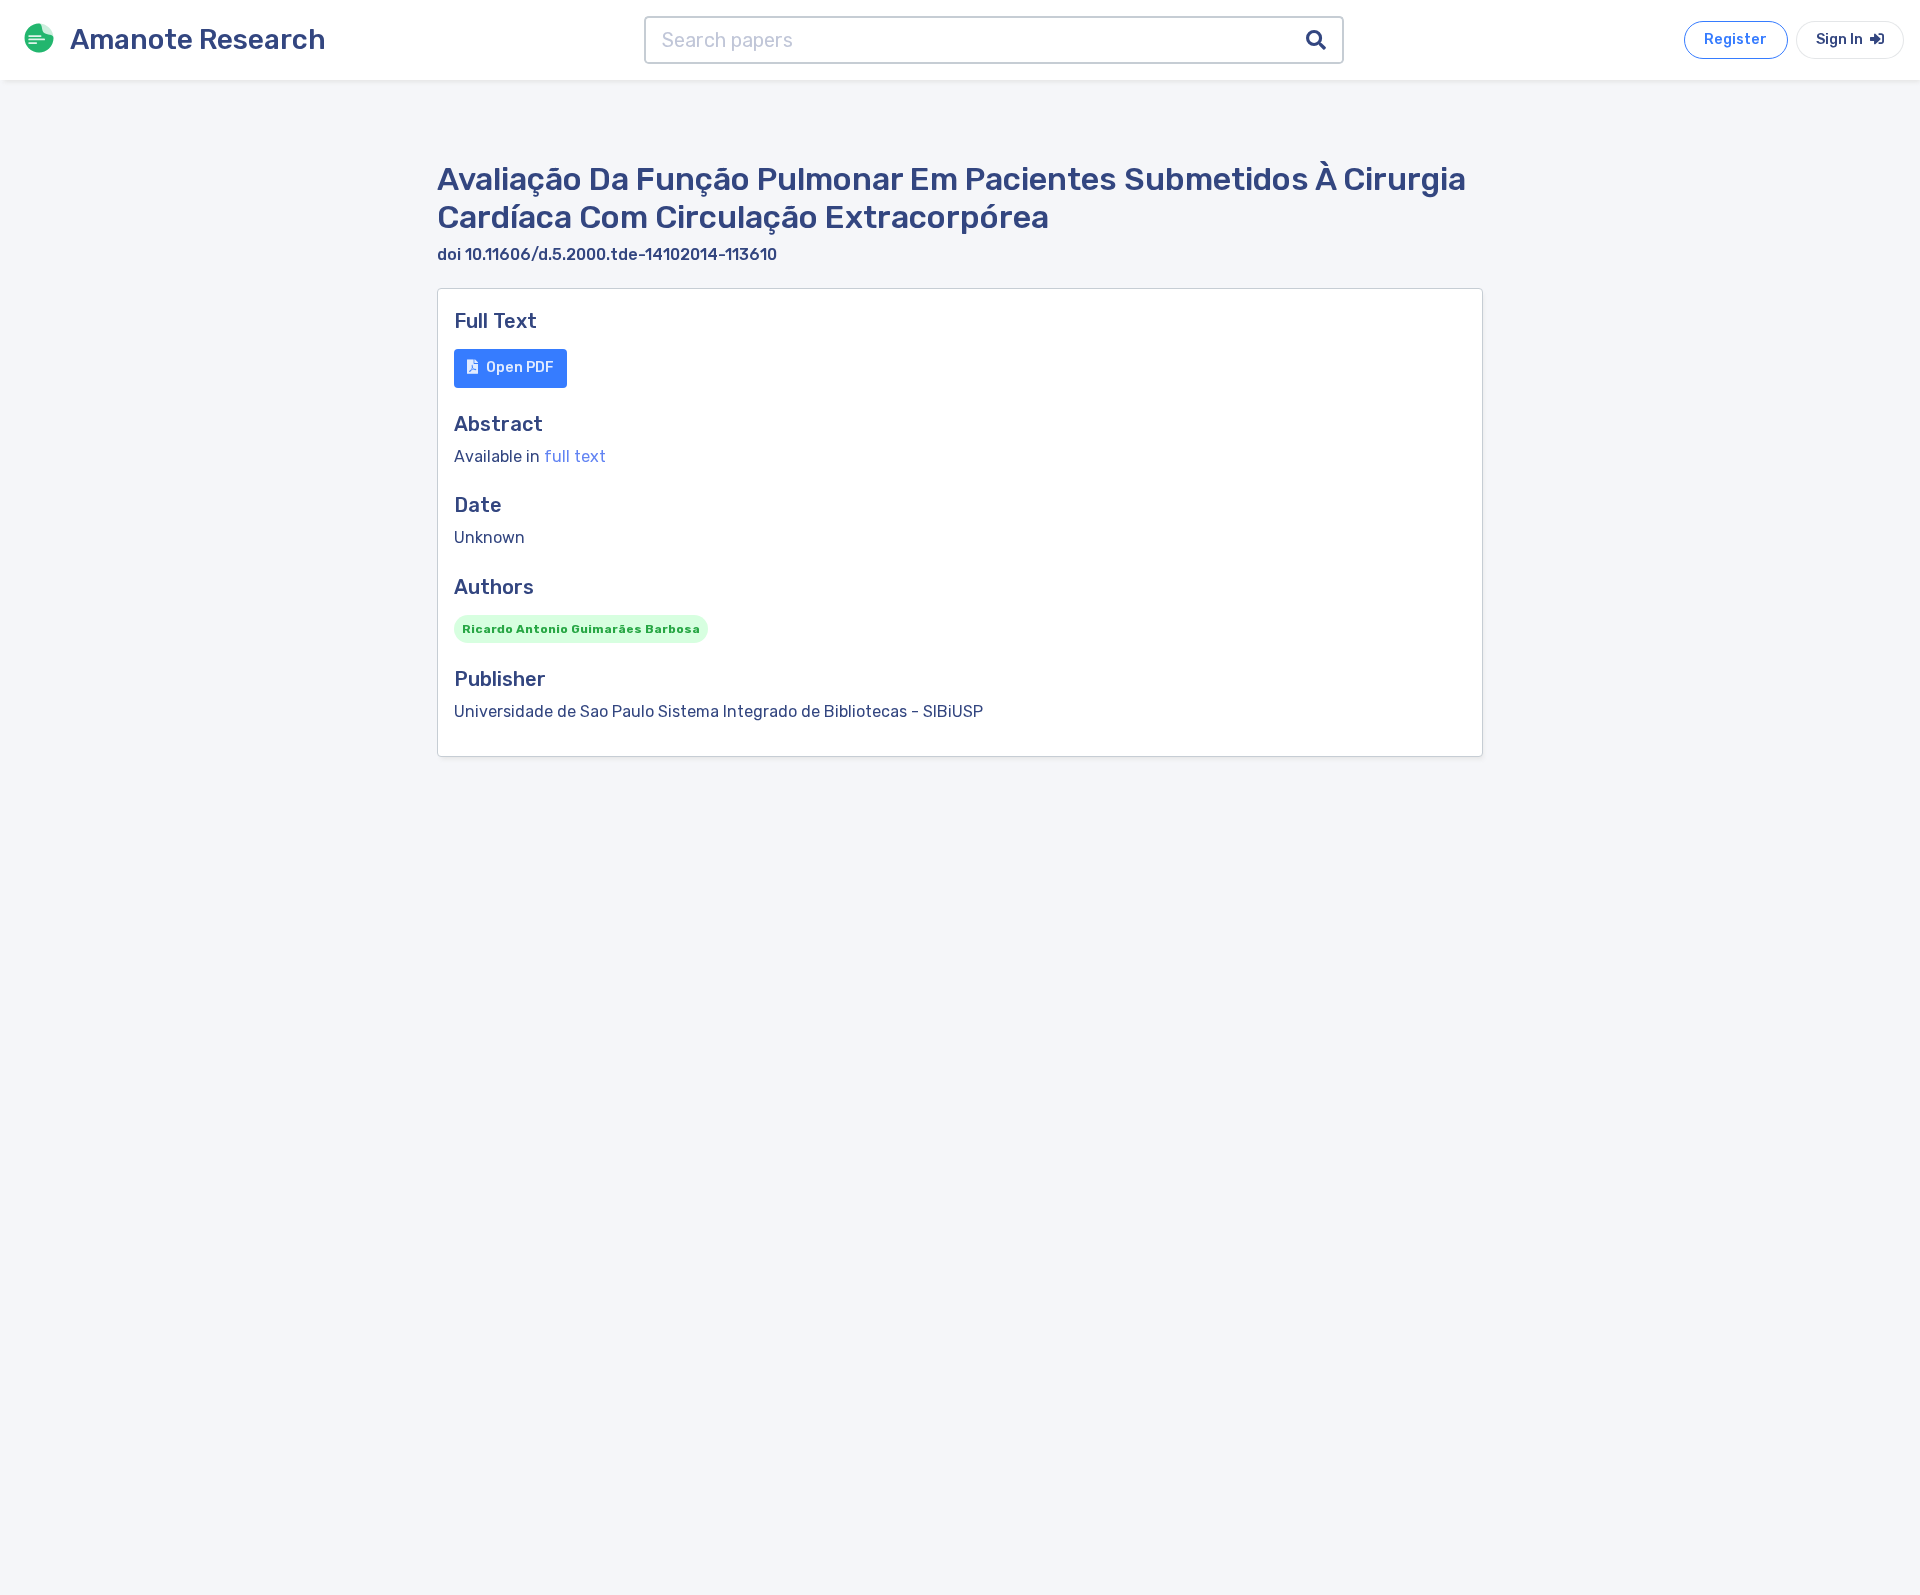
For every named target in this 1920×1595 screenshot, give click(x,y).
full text (575, 456)
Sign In (1841, 39)
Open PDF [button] (520, 367)
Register (1735, 39)
